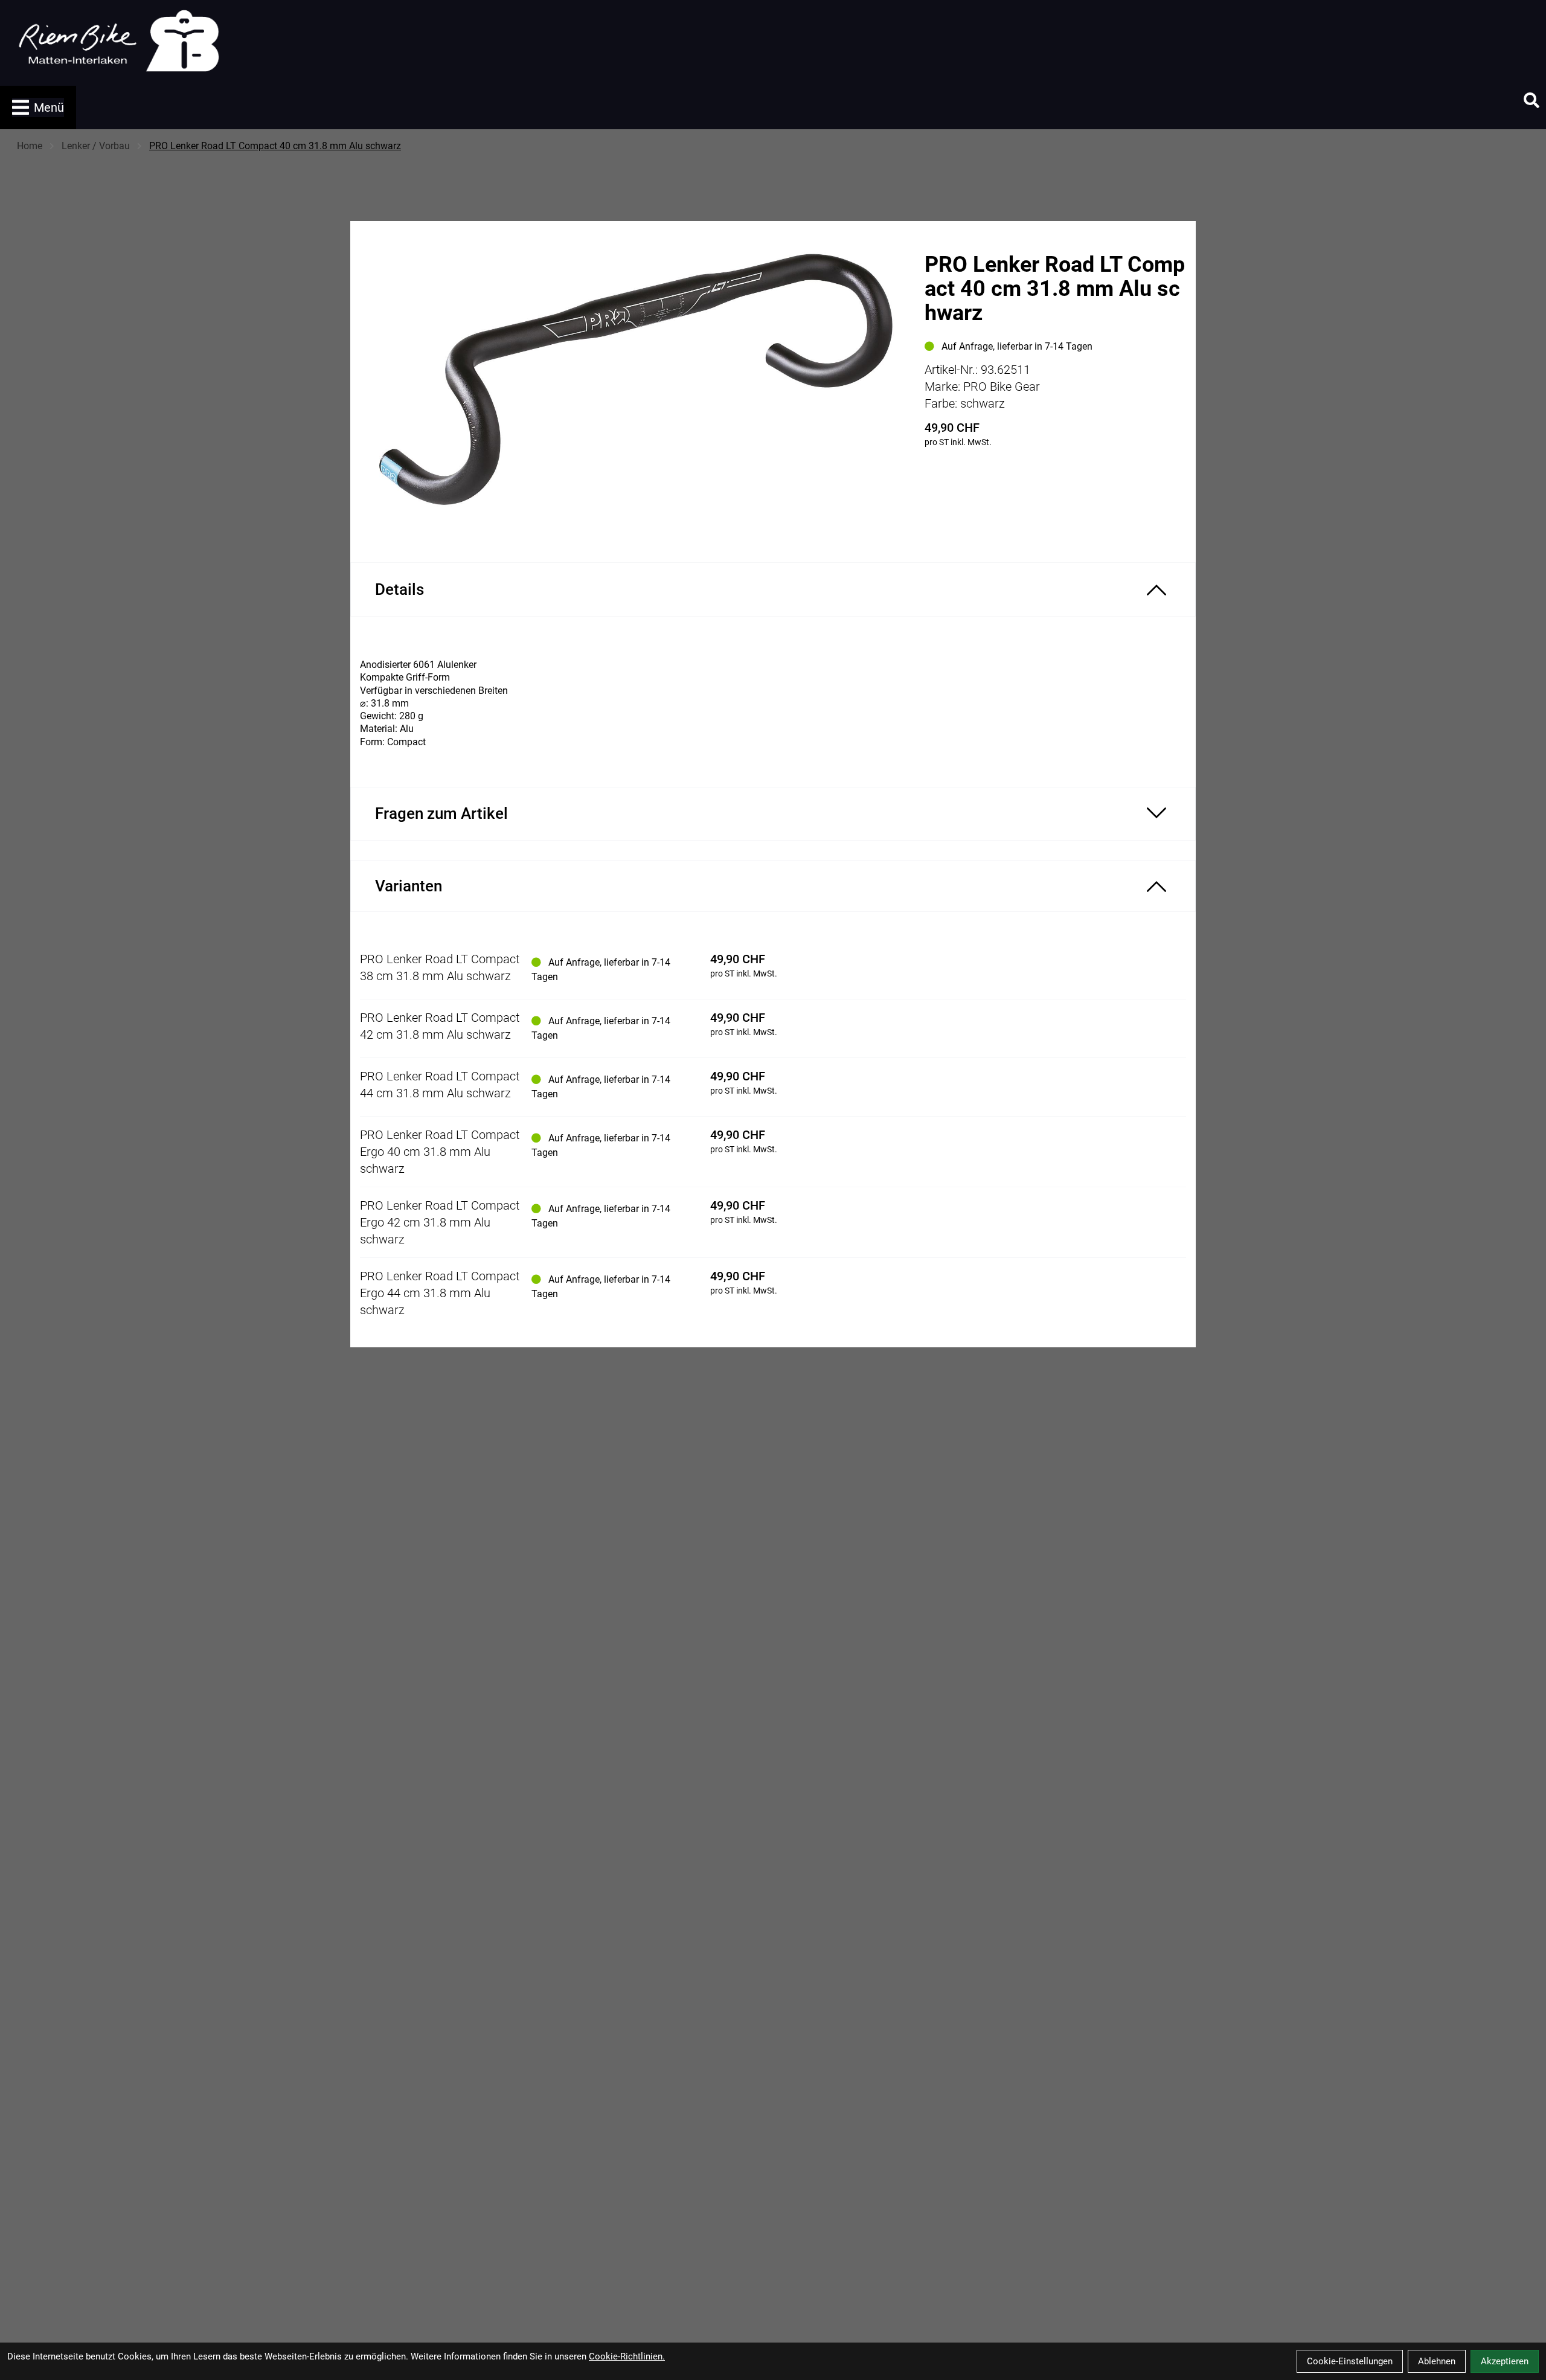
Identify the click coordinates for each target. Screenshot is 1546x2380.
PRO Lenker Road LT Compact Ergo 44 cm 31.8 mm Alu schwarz (440, 1293)
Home (30, 146)
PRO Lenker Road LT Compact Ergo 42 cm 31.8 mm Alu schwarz (440, 1222)
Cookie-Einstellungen (1350, 2361)
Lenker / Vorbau (96, 146)
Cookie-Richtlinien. (627, 2356)
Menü (49, 107)
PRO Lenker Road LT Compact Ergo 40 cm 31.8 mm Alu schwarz (440, 1152)
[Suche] (1532, 100)
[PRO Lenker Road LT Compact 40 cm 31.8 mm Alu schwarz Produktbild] (631, 382)
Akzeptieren (1505, 2361)
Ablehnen (1437, 2361)
